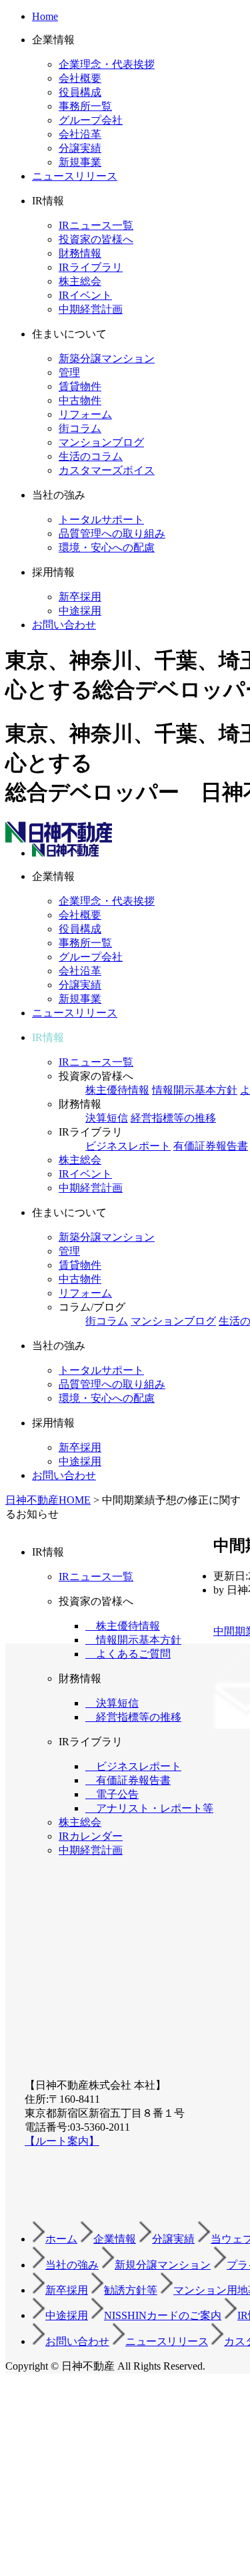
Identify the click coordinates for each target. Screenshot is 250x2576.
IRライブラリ (91, 267)
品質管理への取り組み (112, 534)
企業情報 (115, 2239)
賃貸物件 (80, 386)
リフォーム (85, 414)
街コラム (80, 428)
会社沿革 (80, 134)
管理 (69, 372)
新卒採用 (80, 597)
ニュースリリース (75, 176)
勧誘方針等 (131, 2290)
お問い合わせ (64, 625)
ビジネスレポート (128, 1146)
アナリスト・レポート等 (149, 1808)
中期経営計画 (91, 309)
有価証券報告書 (211, 1146)
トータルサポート (101, 520)
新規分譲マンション (163, 2265)
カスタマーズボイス (107, 470)
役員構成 (80, 92)
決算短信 (107, 1118)
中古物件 (80, 400)
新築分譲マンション (107, 358)
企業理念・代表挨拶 (107, 64)
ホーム (61, 2239)
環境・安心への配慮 (107, 547)
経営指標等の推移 (173, 1118)
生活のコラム (91, 456)
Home (45, 16)
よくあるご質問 (128, 1654)
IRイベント (85, 295)
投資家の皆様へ (96, 239)
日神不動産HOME (48, 1500)
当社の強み (72, 2265)
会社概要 (80, 78)
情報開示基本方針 (195, 1090)
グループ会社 (91, 120)
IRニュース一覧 (96, 225)
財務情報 (80, 253)
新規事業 (80, 162)
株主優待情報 (117, 1090)
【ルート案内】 (62, 2141)
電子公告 (112, 1794)
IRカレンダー (91, 1836)
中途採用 (80, 611)
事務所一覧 (85, 106)
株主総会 (80, 281)
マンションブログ (101, 442)
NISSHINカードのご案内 (163, 2315)
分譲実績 (80, 148)
